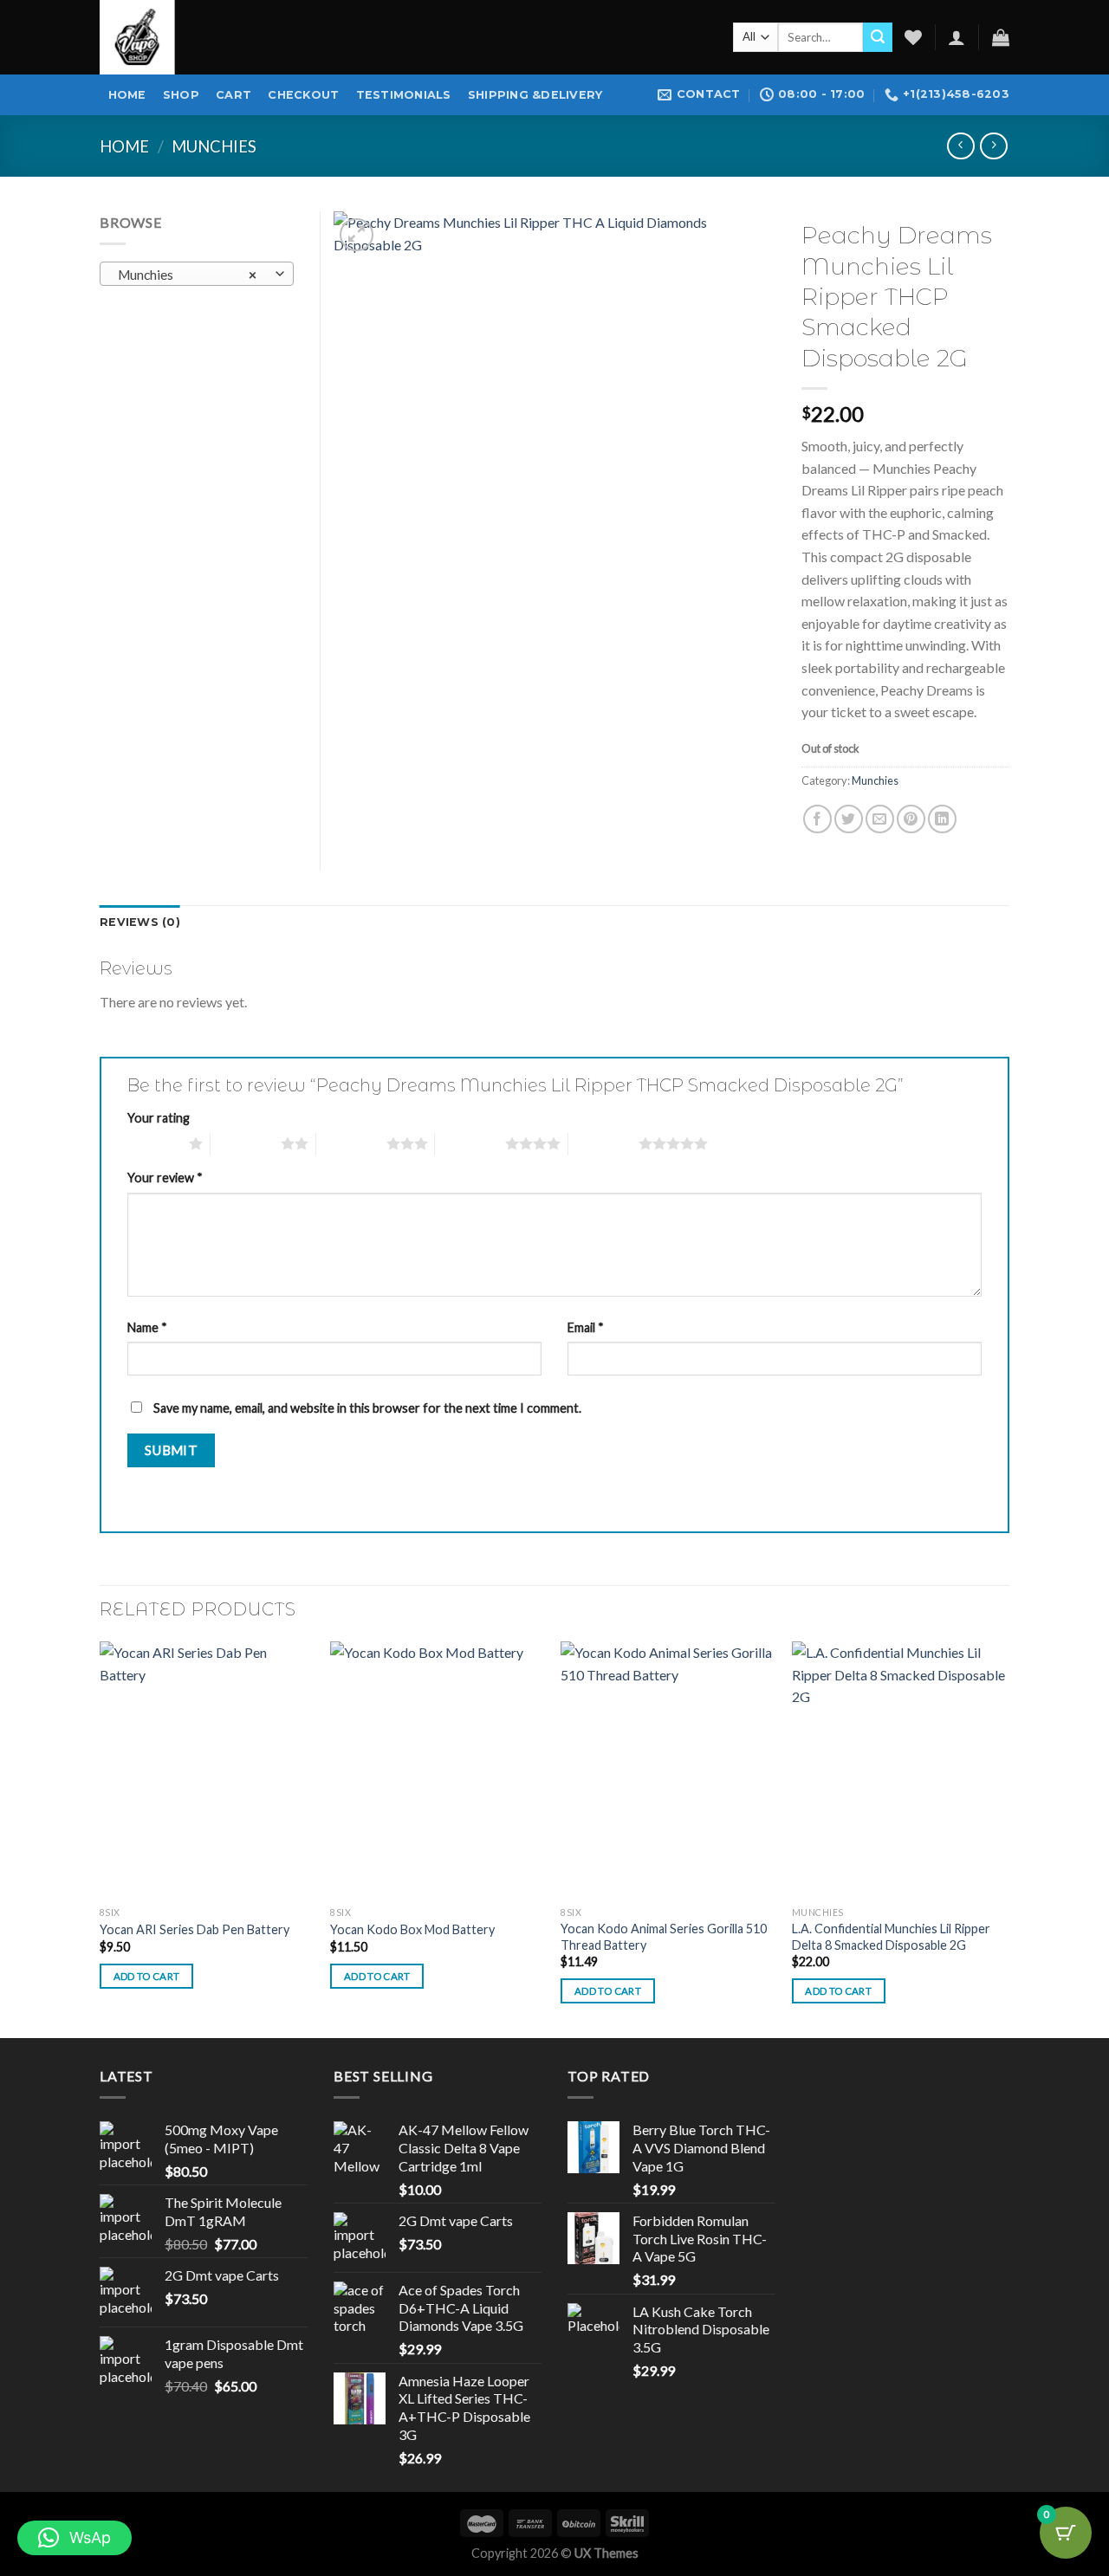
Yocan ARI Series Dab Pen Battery (195, 1929)
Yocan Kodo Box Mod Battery (412, 1929)
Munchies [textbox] (188, 275)
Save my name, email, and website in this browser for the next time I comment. (367, 1408)
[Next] (1004, 1838)
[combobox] (197, 274)
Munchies (214, 146)
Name (147, 1327)
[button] (75, 2538)
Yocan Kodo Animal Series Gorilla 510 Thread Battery (664, 1937)
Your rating (159, 1118)
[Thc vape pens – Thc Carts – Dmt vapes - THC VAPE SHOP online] (169, 37)
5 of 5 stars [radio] (603, 1143)
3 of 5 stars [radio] (351, 1143)
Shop (181, 95)
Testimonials (404, 95)
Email (586, 1327)
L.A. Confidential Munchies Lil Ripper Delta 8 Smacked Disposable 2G (891, 1937)
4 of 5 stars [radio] (470, 1143)
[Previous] (101, 1838)
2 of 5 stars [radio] (246, 1143)
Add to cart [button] (147, 1976)
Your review (165, 1178)
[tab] (140, 922)
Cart (233, 95)
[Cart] (1001, 37)
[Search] (878, 37)
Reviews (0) (140, 922)
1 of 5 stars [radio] (154, 1143)
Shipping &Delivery (535, 95)
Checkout (303, 95)
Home (127, 95)
